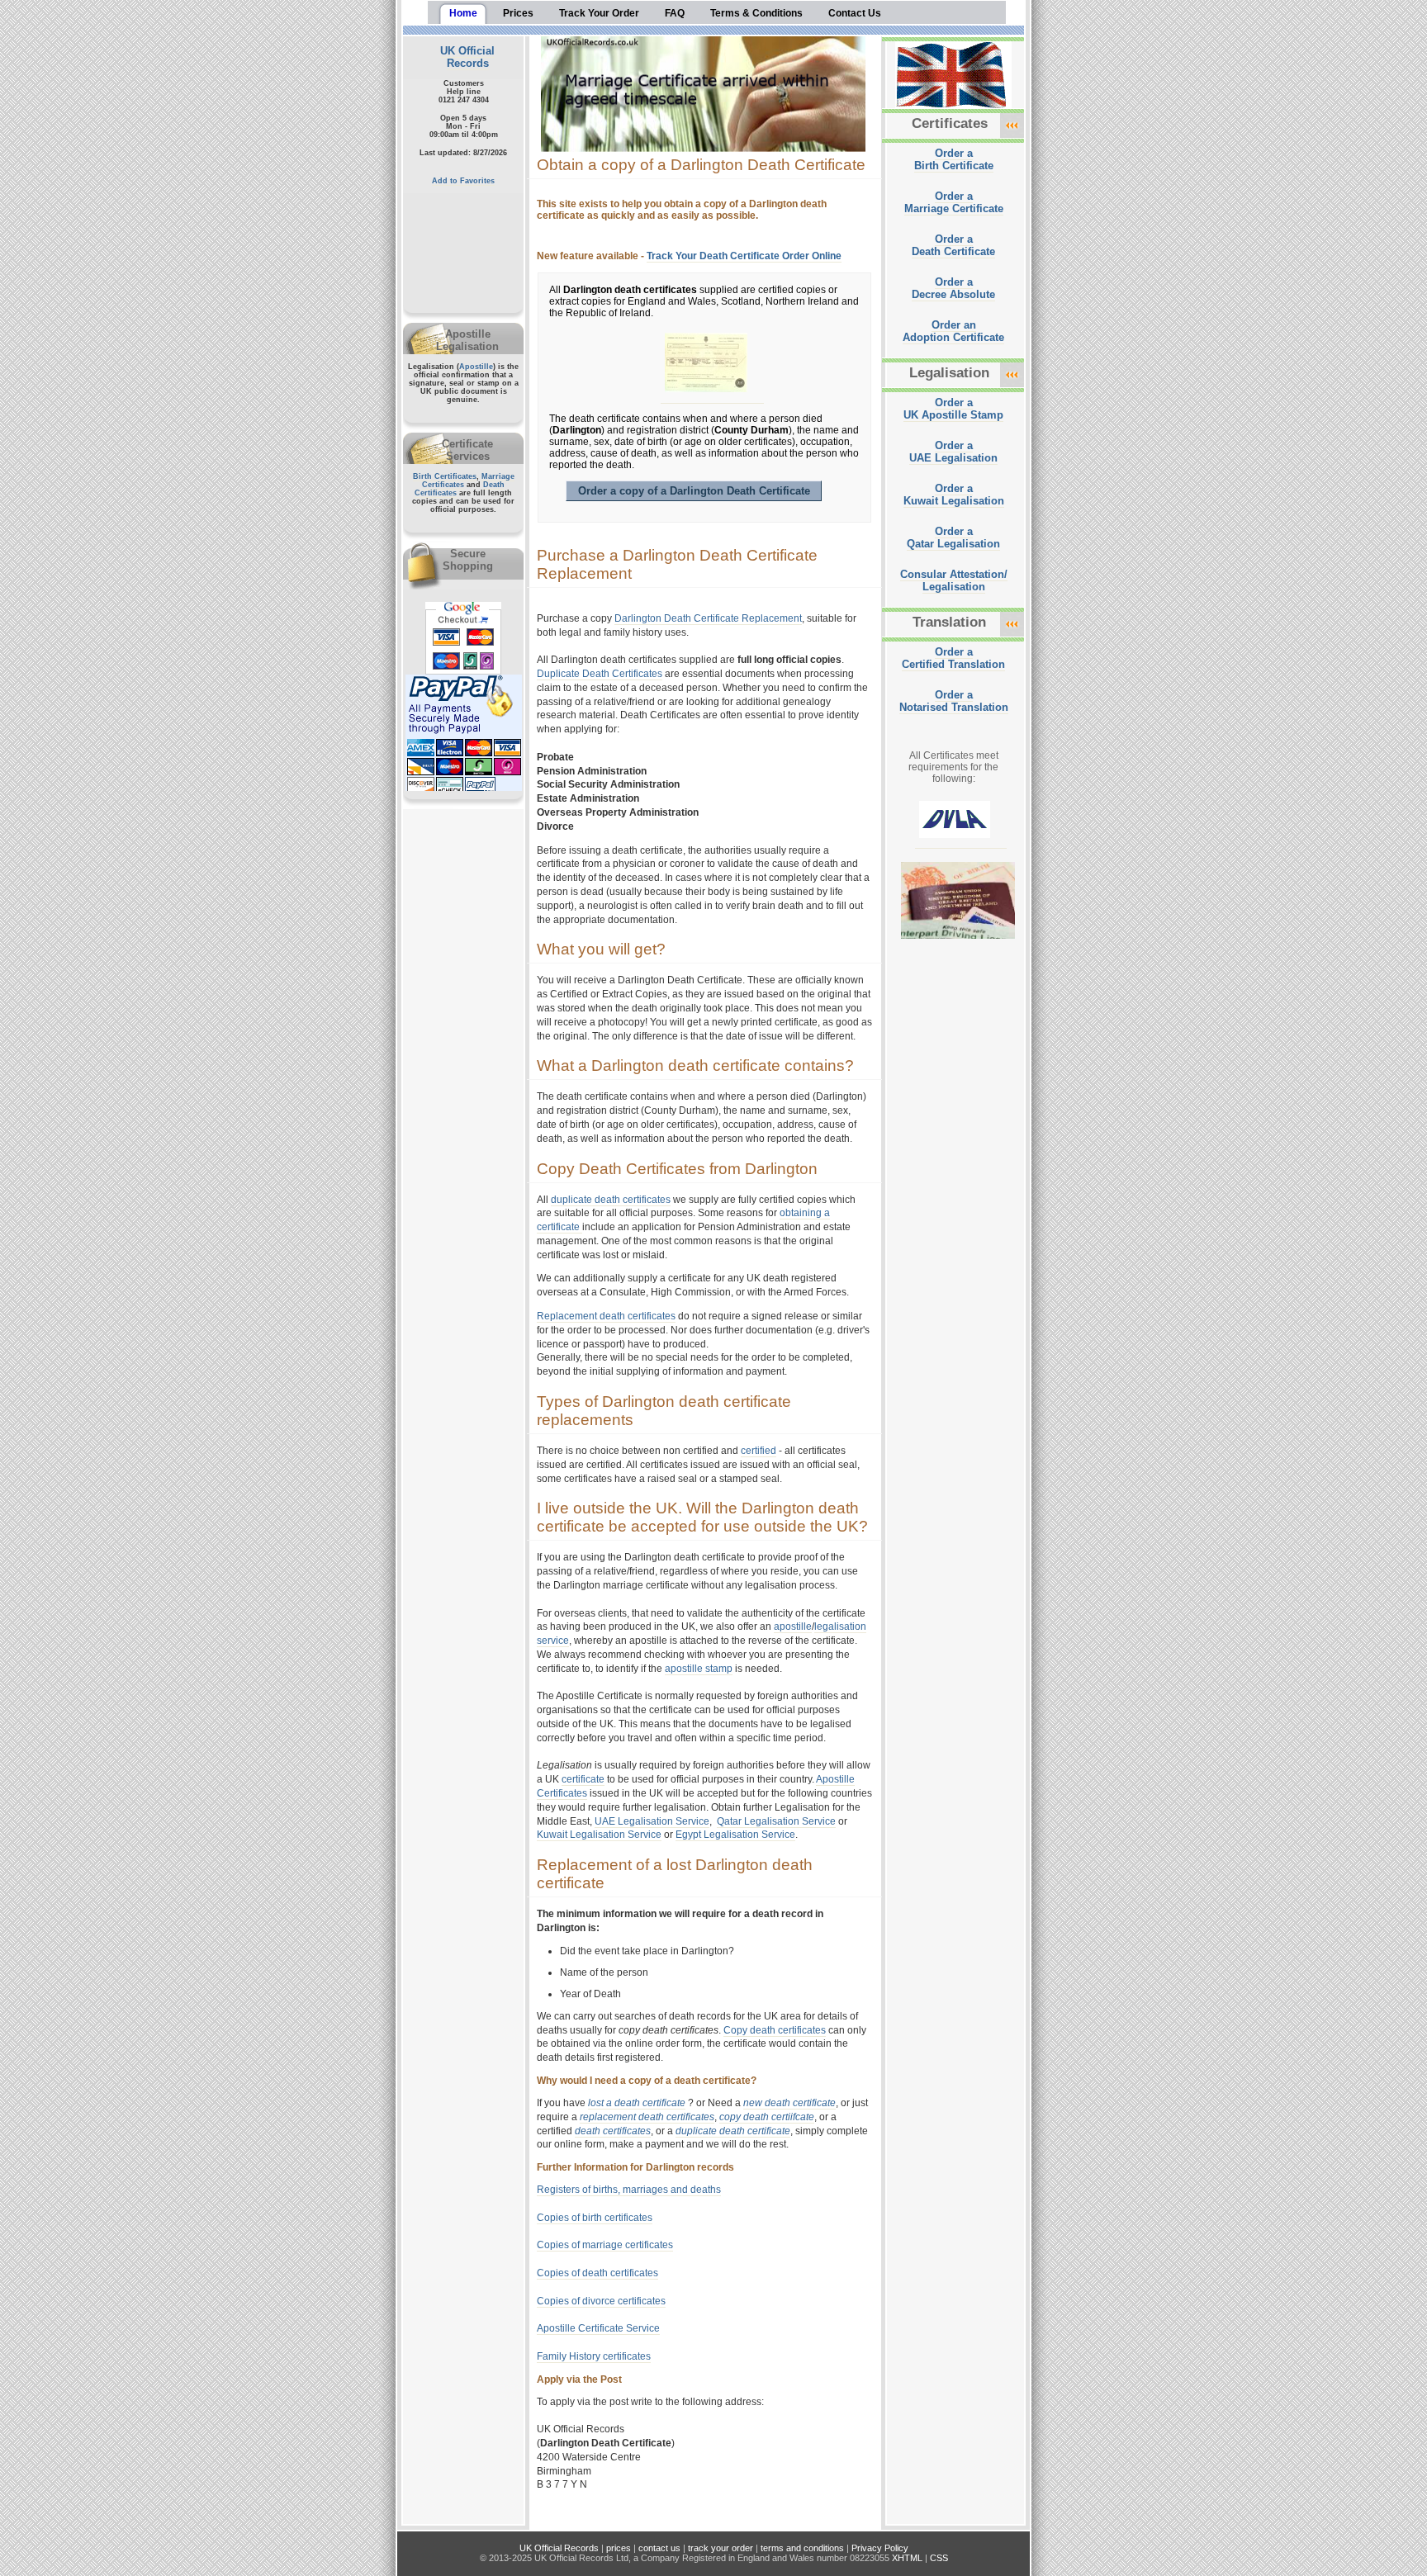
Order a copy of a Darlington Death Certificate (694, 491)
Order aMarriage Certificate (954, 202)
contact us (659, 2548)
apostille (793, 1627)
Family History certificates (594, 2356)
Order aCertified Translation (953, 658)
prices (619, 2548)
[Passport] (964, 944)
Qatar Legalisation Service (776, 1821)
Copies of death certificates (597, 2273)
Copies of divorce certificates (601, 2301)
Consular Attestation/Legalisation (954, 580)
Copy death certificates (775, 2030)
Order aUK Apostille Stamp (953, 409)
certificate (583, 1779)
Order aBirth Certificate (954, 159)
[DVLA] (961, 843)
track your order (721, 2548)
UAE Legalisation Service (652, 1821)
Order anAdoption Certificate (953, 331)
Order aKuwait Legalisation (954, 495)
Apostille (476, 367)
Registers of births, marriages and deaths (629, 2190)
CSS (939, 2558)
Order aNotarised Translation (954, 701)
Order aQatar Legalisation (953, 537)
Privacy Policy (880, 2548)
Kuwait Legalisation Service (599, 1835)
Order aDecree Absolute (953, 288)
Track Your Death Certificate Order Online (744, 256)
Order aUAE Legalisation (953, 452)
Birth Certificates (445, 476)
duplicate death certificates (611, 1200)
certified (759, 1451)
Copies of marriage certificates (605, 2245)
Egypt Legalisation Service (735, 1835)
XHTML (907, 2558)
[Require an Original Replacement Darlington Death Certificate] (712, 397)
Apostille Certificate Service (598, 2328)
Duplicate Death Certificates (600, 674)
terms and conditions (802, 2548)
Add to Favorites (463, 181)
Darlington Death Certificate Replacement (708, 618)
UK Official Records (467, 57)
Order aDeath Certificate (953, 245)
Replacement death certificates (606, 1316)
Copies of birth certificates (595, 2218)
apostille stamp (699, 1669)
